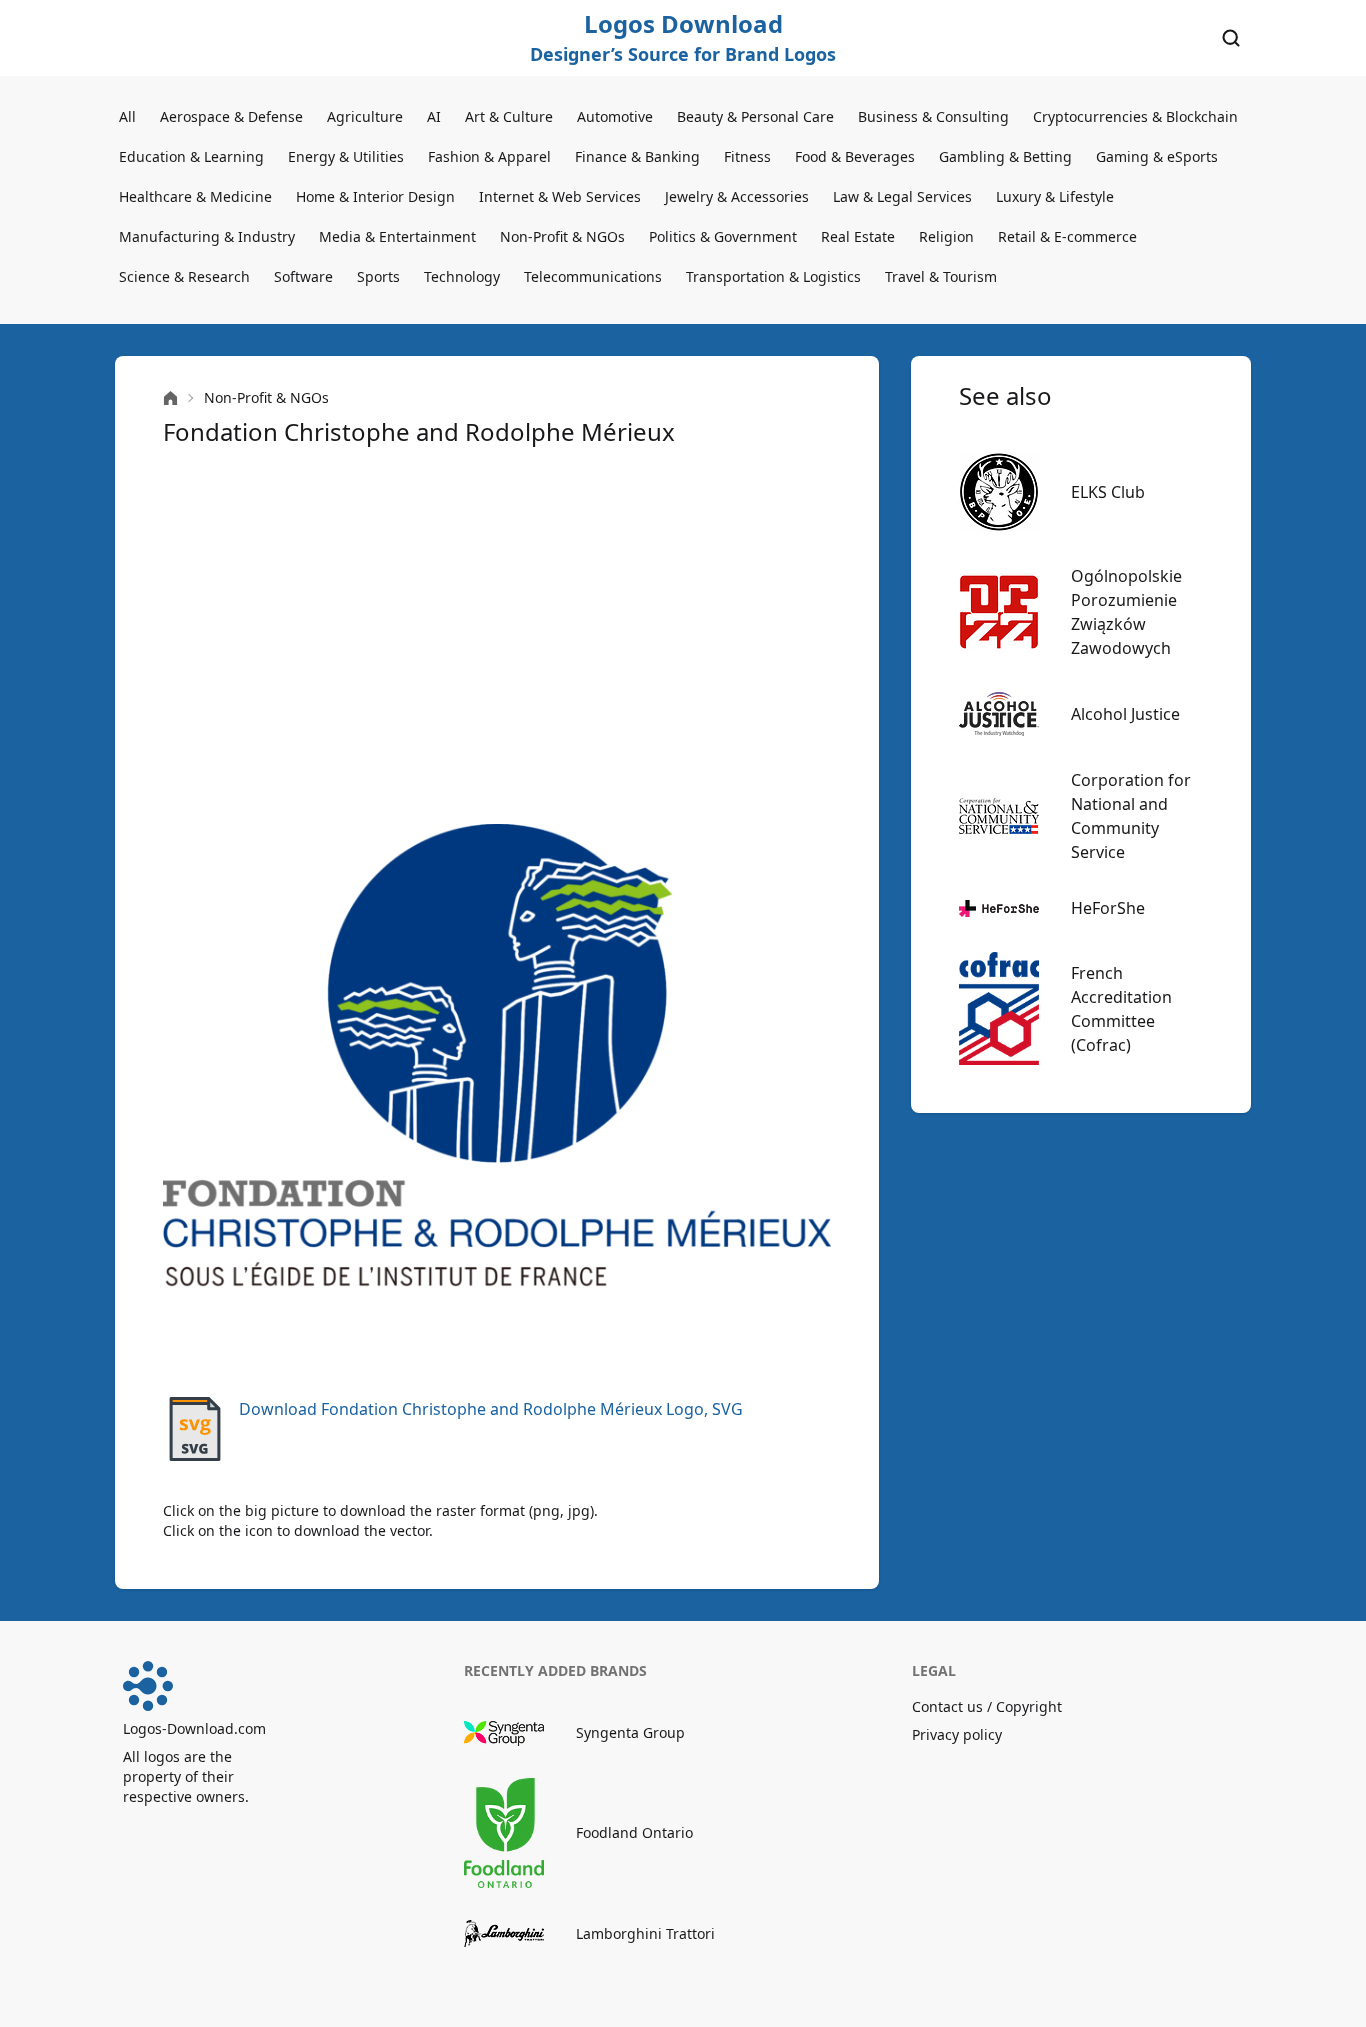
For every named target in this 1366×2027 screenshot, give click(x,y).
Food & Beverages (855, 156)
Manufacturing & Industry (207, 236)
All (127, 116)
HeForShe (1108, 908)
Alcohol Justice (1125, 714)
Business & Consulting (933, 116)
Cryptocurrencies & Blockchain (1135, 116)
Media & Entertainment (397, 236)
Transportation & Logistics (773, 276)
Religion (946, 236)
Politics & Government (723, 236)
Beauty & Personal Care (755, 116)
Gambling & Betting (1005, 156)
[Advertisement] (497, 636)
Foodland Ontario (634, 1832)
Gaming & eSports (1157, 156)
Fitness (747, 156)
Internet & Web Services (560, 196)
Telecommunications (593, 276)
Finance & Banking (637, 156)
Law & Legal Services (902, 196)
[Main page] (170, 398)
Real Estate (858, 236)
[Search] (1231, 38)
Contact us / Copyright (987, 1706)
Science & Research (184, 276)
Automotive (615, 116)
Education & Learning (191, 156)
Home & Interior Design (375, 196)
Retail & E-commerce (1067, 236)
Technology (462, 276)
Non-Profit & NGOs (562, 236)
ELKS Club (1108, 492)
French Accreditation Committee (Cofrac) (1121, 1009)
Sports (378, 276)
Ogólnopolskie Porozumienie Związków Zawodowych (1126, 612)
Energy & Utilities (346, 156)
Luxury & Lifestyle (1055, 196)
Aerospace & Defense (231, 116)
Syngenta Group (630, 1732)
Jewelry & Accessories (737, 196)
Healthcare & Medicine (195, 196)
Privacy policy (957, 1734)
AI (434, 116)
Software (303, 276)
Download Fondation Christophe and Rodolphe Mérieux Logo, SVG (491, 1409)
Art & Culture (509, 116)
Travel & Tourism (941, 276)
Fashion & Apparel (489, 156)
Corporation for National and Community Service (1131, 816)
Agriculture (365, 116)
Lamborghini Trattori (645, 1933)
